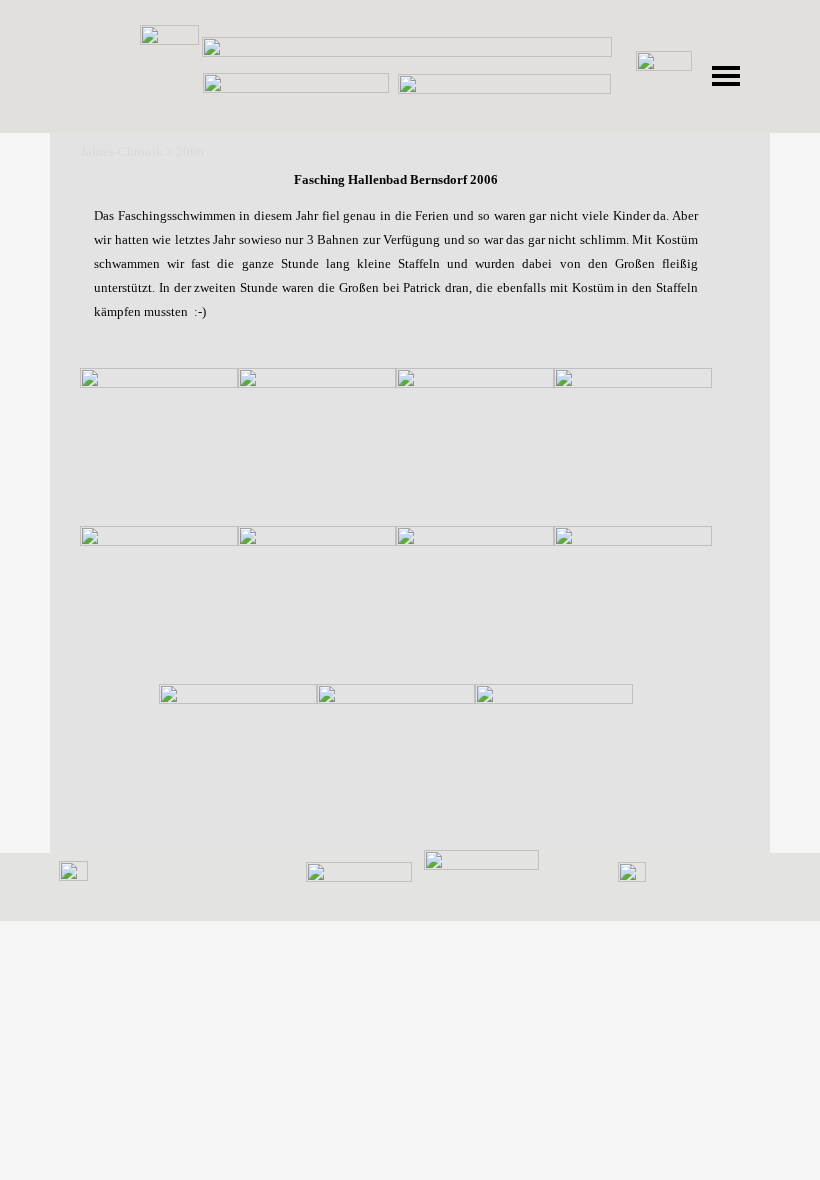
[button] (159, 447)
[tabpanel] (396, 275)
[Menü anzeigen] (726, 76)
